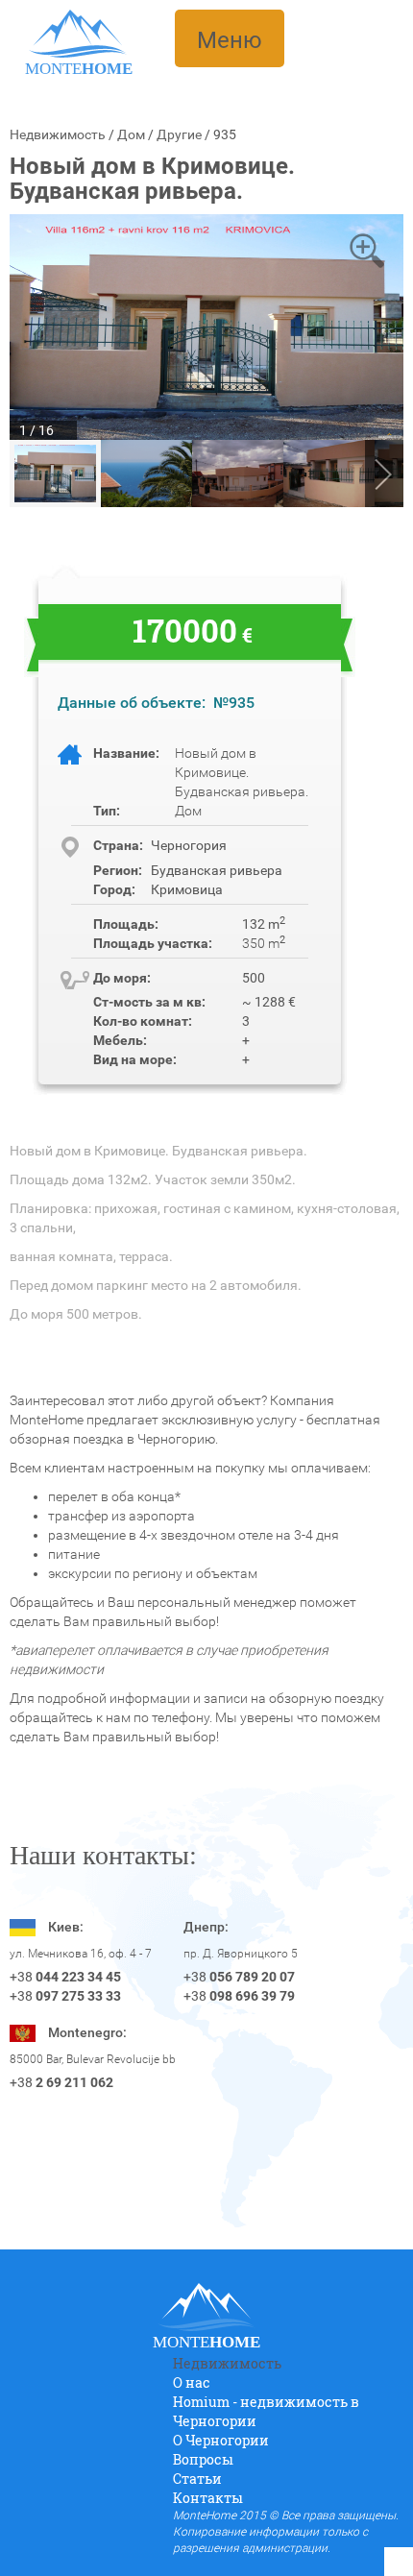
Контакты (208, 2498)
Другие (179, 134)
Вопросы (203, 2459)
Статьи (197, 2479)
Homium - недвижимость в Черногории (266, 2411)
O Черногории (221, 2440)
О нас (192, 2382)
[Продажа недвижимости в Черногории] (78, 33)
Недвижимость (58, 134)
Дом (131, 134)
